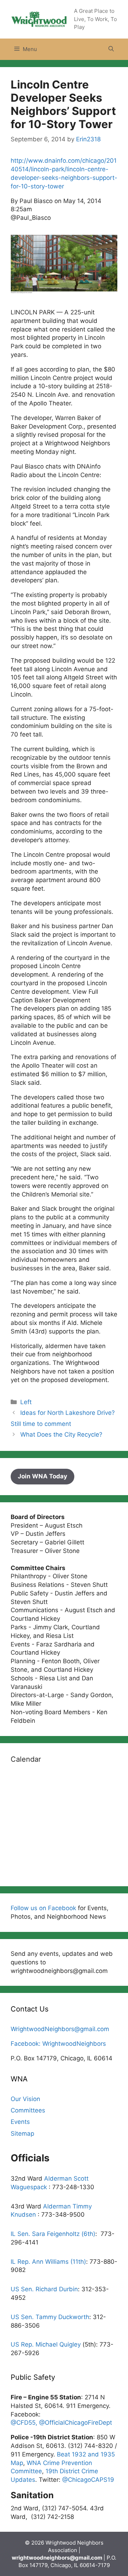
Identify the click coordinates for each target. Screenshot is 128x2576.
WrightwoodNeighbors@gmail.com (60, 2029)
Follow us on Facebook (43, 1908)
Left (26, 1402)
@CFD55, (25, 2423)
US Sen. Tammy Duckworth (50, 2317)
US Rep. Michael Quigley (46, 2344)
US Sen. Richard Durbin (44, 2289)
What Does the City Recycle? (61, 1434)
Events (20, 2122)
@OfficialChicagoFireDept (76, 2423)
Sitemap (22, 2134)
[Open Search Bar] (111, 49)
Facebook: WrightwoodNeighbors (58, 2044)
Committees (28, 2110)
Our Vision (25, 2099)
